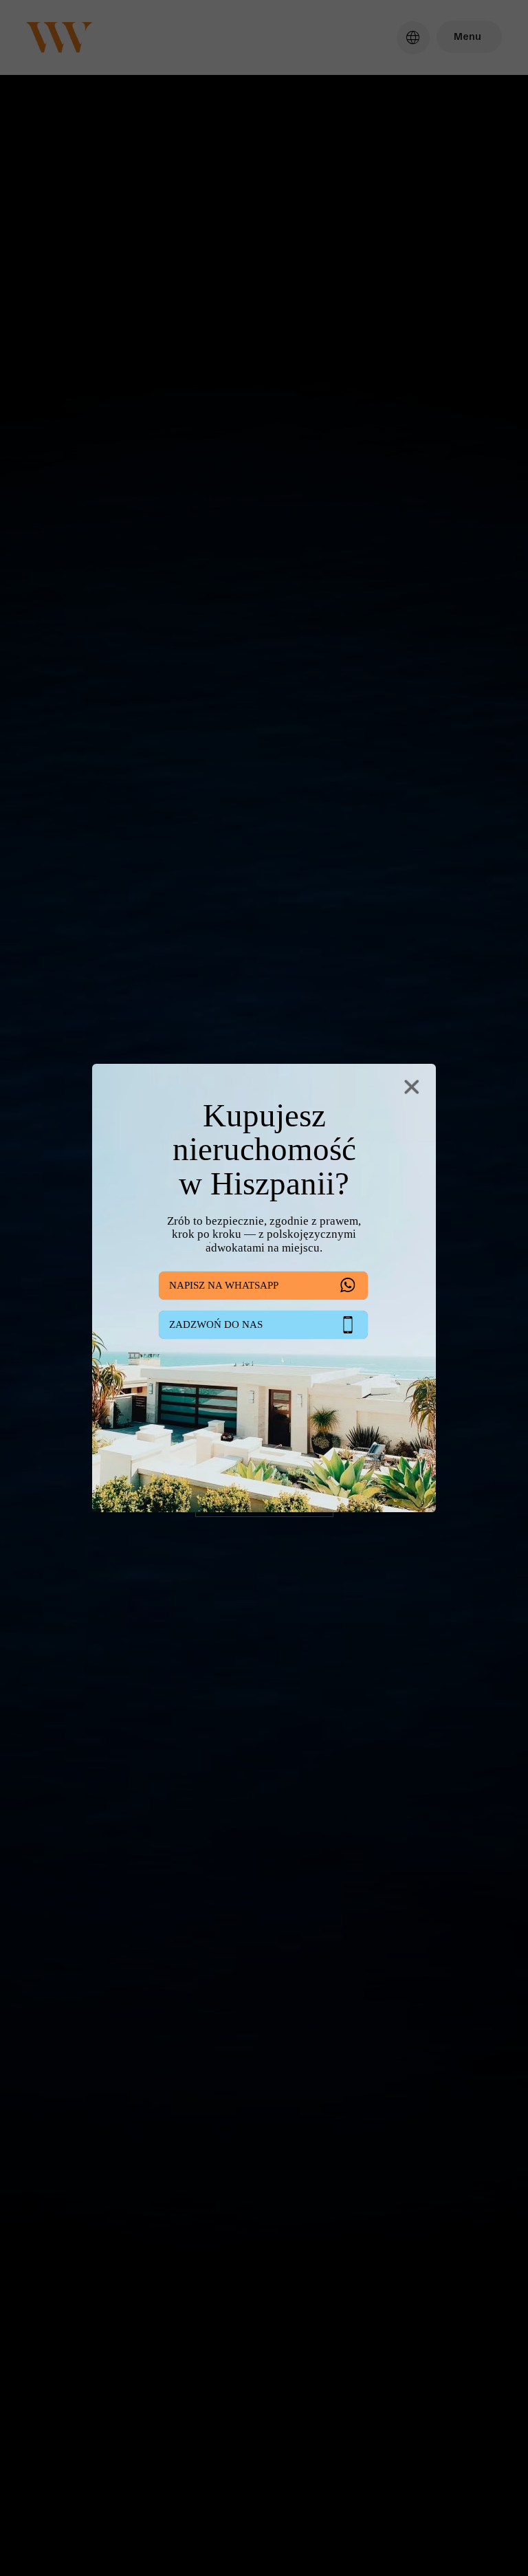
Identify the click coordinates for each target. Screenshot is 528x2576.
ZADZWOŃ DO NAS (216, 1324)
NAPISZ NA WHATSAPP (224, 1285)
